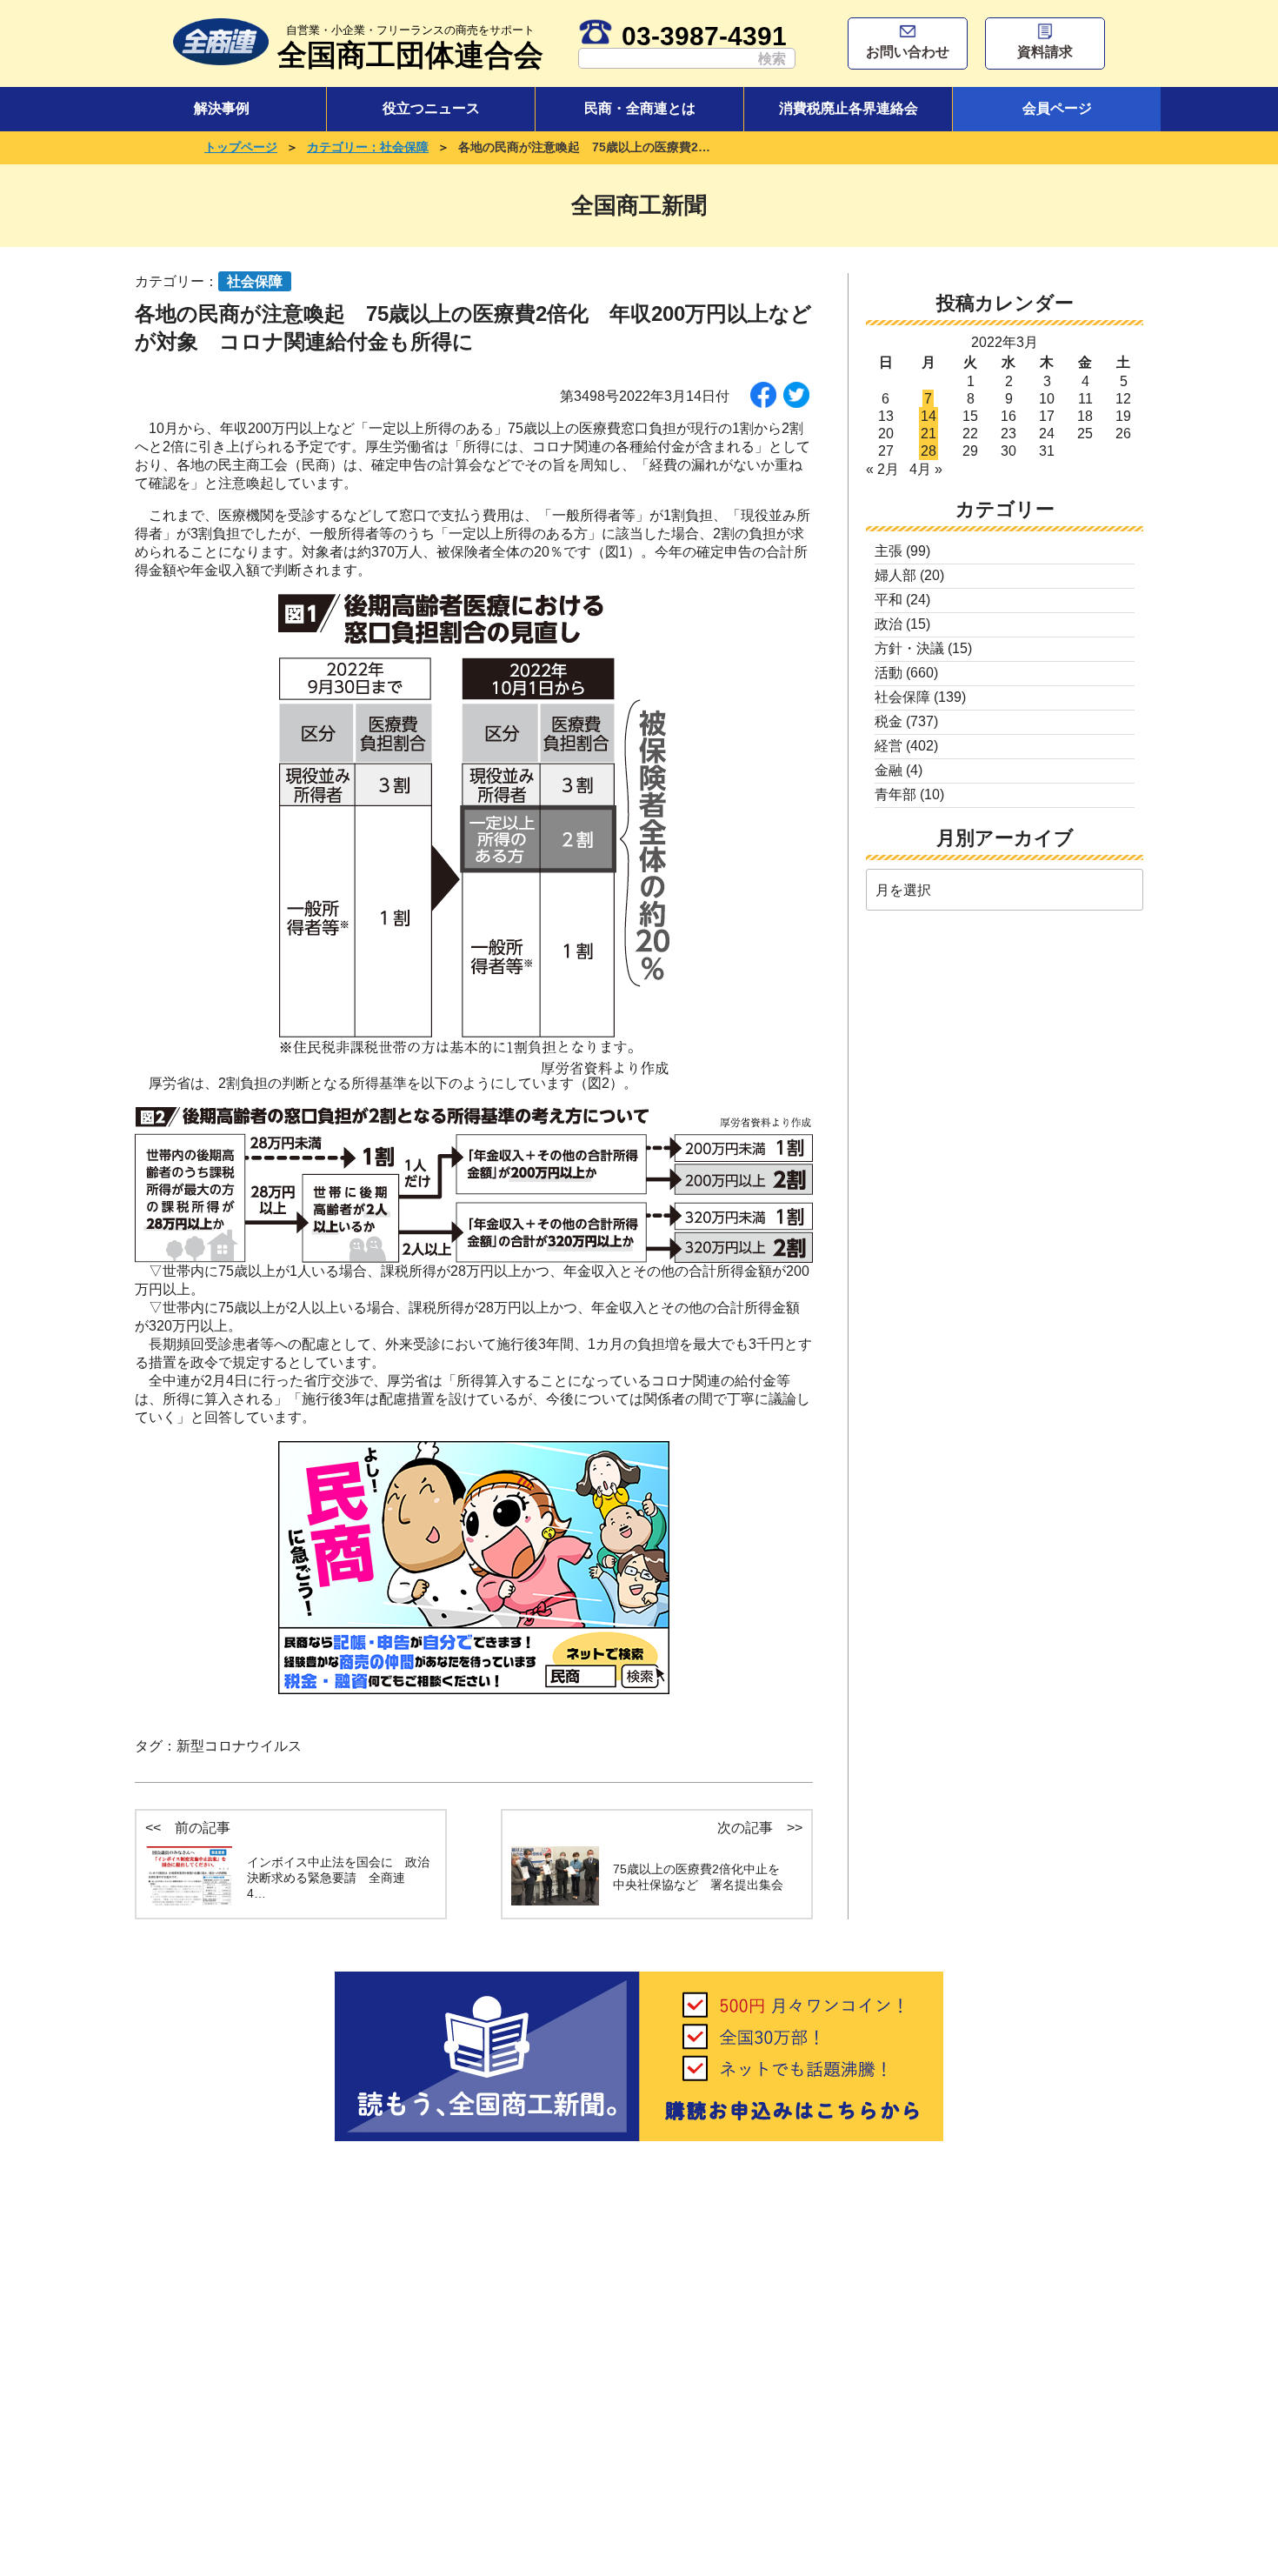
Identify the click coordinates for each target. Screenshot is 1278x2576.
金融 (889, 770)
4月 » (926, 469)
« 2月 (882, 469)
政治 (889, 624)
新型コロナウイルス (239, 1746)
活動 (889, 673)
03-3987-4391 (704, 36)
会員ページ (1057, 108)
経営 (889, 746)
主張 (889, 551)
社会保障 (902, 697)
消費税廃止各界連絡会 (849, 108)
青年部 (895, 794)
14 (929, 416)
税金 (889, 721)
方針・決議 (909, 648)
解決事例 (222, 108)
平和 (889, 600)
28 (929, 451)
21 (929, 434)
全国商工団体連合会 (410, 47)
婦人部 (895, 575)
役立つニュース (431, 108)
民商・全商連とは (640, 108)
